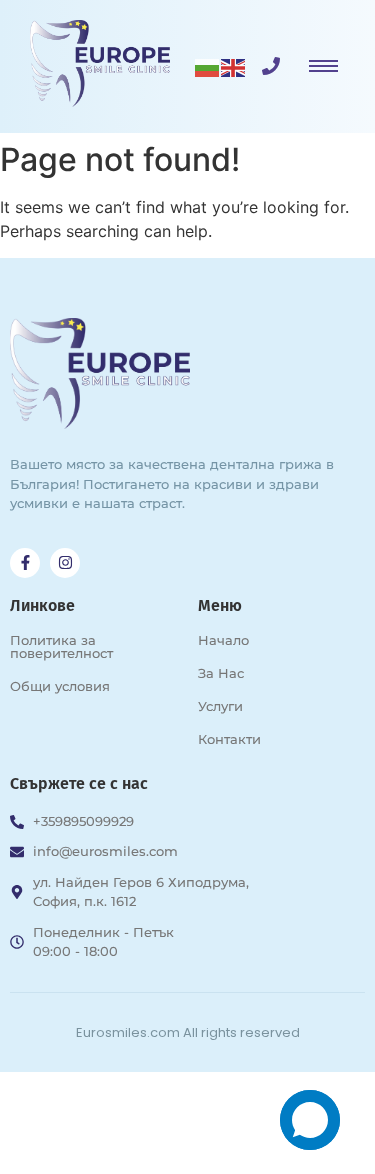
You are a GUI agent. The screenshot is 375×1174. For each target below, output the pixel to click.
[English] (234, 66)
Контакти (229, 739)
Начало (223, 640)
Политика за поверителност (61, 646)
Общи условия (60, 686)
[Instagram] (65, 563)
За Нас (221, 673)
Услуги (220, 706)
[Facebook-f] (25, 563)
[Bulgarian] (208, 66)
